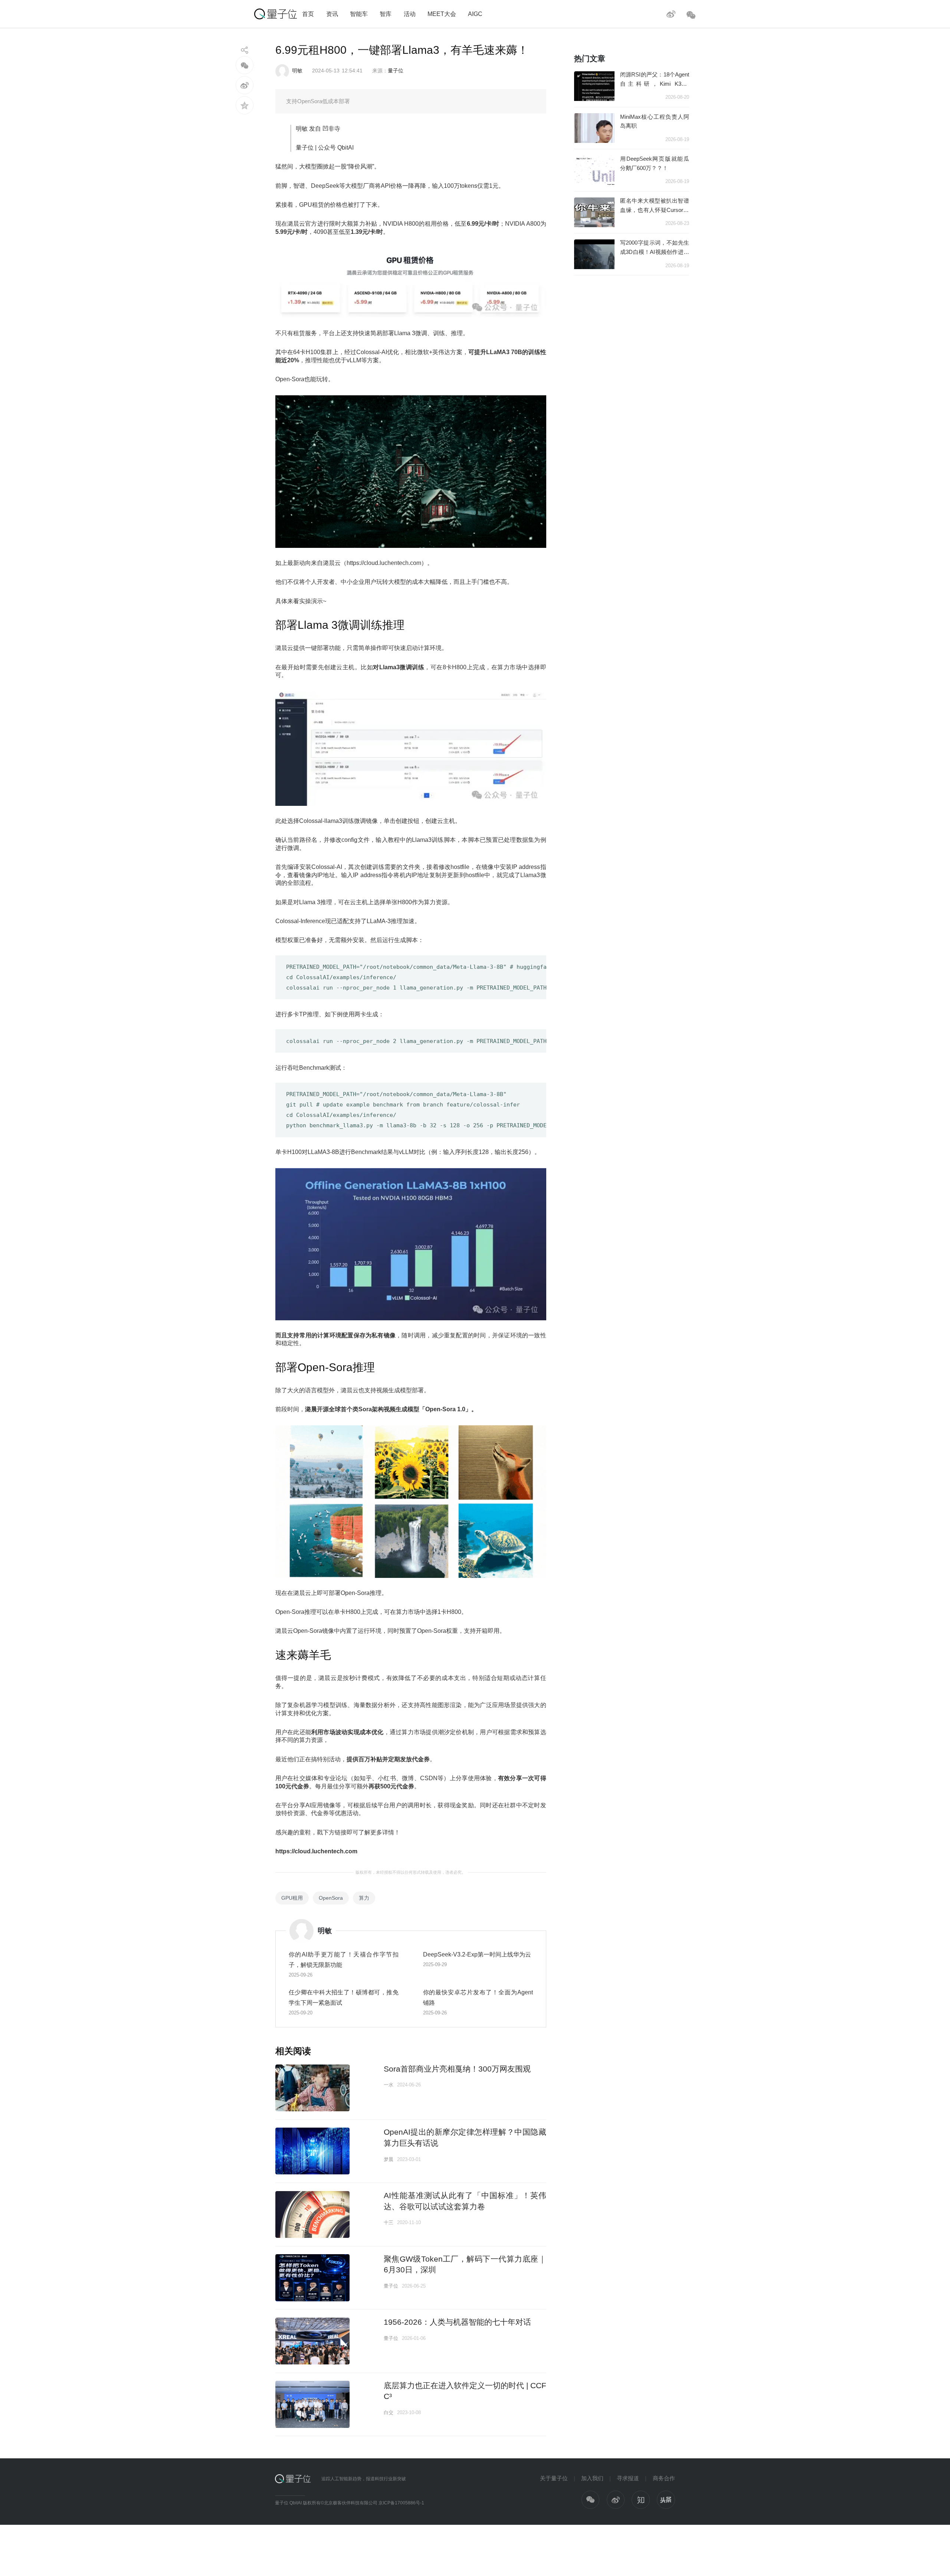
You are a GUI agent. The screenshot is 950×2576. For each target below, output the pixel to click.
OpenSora (331, 1898)
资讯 (332, 14)
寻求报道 (628, 2478)
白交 (389, 2412)
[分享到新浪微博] (245, 85)
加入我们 (592, 2478)
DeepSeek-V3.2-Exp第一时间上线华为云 (477, 1954)
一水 (389, 2085)
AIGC (475, 14)
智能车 (359, 14)
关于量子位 (554, 2478)
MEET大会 (442, 14)
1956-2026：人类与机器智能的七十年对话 (457, 2322)
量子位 (396, 71)
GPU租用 (292, 1898)
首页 (308, 14)
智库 (386, 14)
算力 (364, 1898)
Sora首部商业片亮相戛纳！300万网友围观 (457, 2069)
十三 (389, 2222)
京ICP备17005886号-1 (401, 2503)
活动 (410, 14)
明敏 (297, 71)
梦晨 (389, 2159)
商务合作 (664, 2478)
